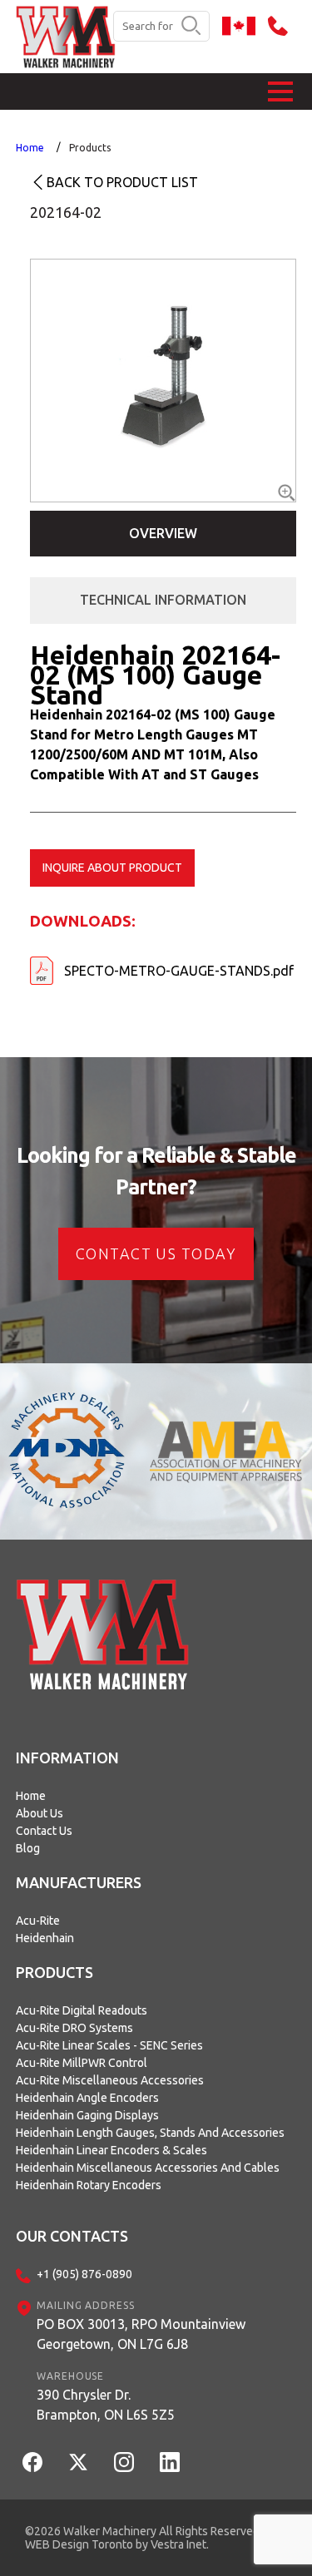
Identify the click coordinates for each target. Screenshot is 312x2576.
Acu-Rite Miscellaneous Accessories (110, 2080)
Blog (28, 1848)
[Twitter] (78, 2462)
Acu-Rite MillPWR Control (82, 2063)
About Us (40, 1813)
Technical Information (163, 600)
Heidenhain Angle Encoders (87, 2098)
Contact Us (44, 1831)
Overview (163, 533)
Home (30, 148)
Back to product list (122, 182)
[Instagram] (124, 2462)
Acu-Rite (38, 1921)
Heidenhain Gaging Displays (87, 2115)
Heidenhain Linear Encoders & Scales (111, 2150)
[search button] (191, 27)
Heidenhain (45, 1938)
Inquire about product (112, 868)
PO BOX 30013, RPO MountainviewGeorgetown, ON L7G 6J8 (141, 2334)
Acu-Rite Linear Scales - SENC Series (109, 2045)
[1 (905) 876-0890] (282, 26)
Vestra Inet (178, 2544)
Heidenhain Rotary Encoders (89, 2185)
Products (90, 148)
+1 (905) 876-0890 (84, 2274)
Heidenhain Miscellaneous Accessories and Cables (148, 2168)
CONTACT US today (156, 1253)
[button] (280, 91)
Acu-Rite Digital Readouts (82, 2010)
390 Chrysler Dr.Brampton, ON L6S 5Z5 (106, 2405)
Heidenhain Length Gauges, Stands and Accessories (150, 2133)
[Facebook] (32, 2462)
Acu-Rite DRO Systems (74, 2028)
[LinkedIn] (170, 2462)
